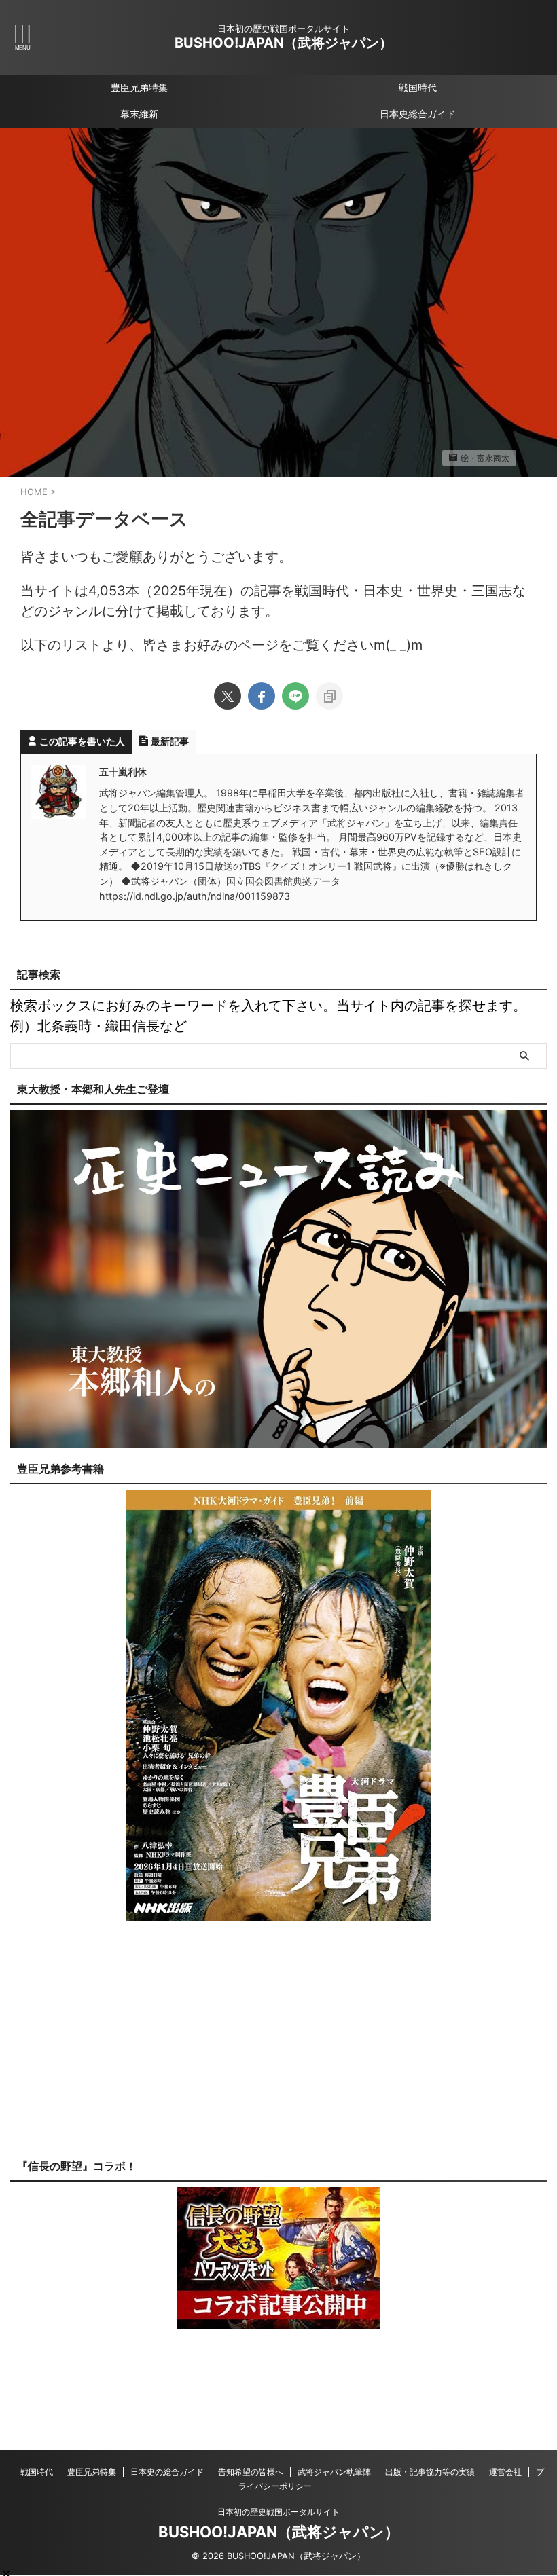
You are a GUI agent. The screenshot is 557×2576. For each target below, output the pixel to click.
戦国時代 (418, 87)
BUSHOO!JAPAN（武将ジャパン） (284, 43)
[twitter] (228, 696)
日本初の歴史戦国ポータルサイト (278, 2512)
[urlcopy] (329, 696)
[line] (295, 696)
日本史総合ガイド (418, 114)
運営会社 (505, 2472)
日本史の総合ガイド (167, 2472)
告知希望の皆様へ (251, 2472)
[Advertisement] (278, 2050)
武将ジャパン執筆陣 (334, 2472)
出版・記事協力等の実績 (430, 2472)
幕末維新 (139, 114)
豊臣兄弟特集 (139, 87)
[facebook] (262, 696)
